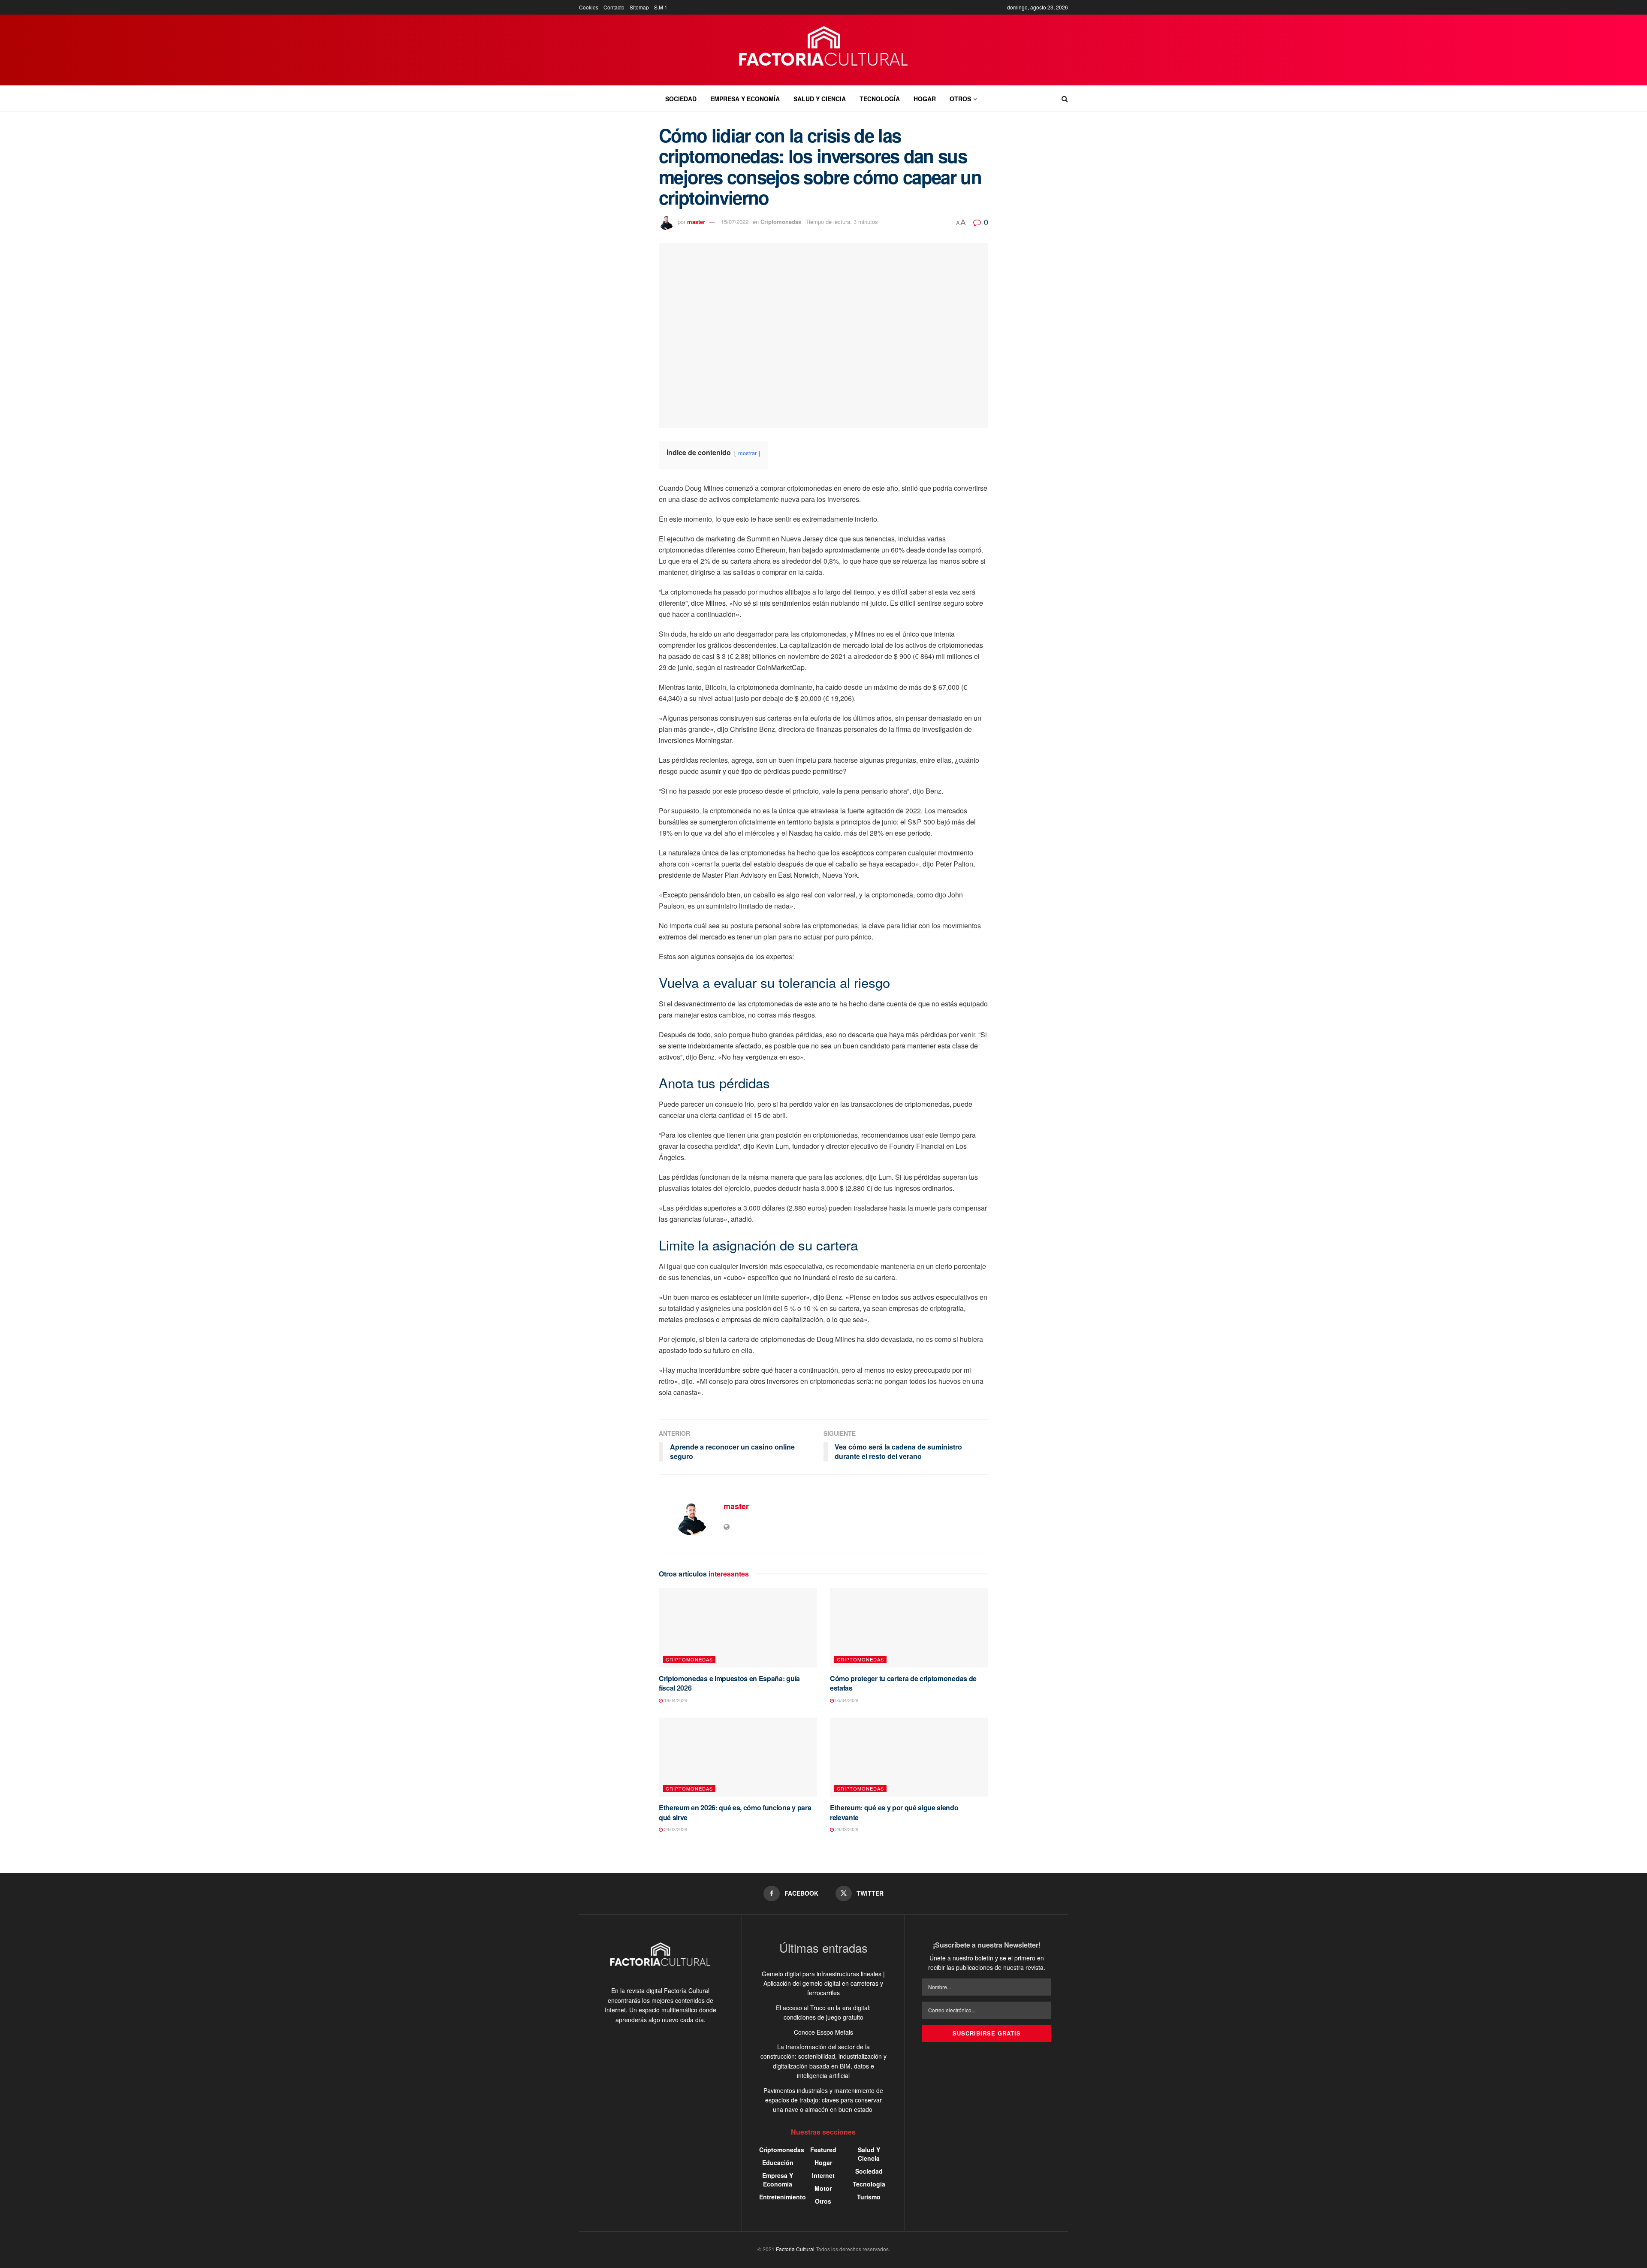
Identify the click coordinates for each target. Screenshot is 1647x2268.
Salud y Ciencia (820, 99)
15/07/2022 (735, 222)
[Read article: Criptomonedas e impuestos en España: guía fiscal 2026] (738, 1628)
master (696, 222)
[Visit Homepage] (824, 50)
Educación (778, 2162)
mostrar (747, 453)
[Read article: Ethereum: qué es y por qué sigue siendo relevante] (909, 1757)
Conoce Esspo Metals (823, 2032)
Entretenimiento (783, 2197)
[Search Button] (1065, 99)
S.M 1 (661, 7)
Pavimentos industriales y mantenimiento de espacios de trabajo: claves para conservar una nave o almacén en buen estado (823, 2100)
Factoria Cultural (795, 2249)
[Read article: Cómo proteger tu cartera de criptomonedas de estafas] (909, 1628)
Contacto (614, 7)
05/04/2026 (846, 1700)
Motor (823, 2188)
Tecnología (880, 99)
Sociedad (681, 99)
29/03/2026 (675, 1829)
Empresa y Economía (745, 99)
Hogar (925, 99)
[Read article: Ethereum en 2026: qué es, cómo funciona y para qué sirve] (738, 1757)
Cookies (589, 7)
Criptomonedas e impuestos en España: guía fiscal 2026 (729, 1683)
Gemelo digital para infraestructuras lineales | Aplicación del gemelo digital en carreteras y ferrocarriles (823, 1983)
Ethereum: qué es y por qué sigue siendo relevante (894, 1812)
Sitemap (639, 7)
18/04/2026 (675, 1700)
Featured (823, 2150)
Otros (960, 99)
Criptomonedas (781, 222)
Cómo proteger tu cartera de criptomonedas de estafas (903, 1683)
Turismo (869, 2197)
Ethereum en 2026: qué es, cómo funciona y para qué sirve (735, 1812)
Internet (823, 2175)
